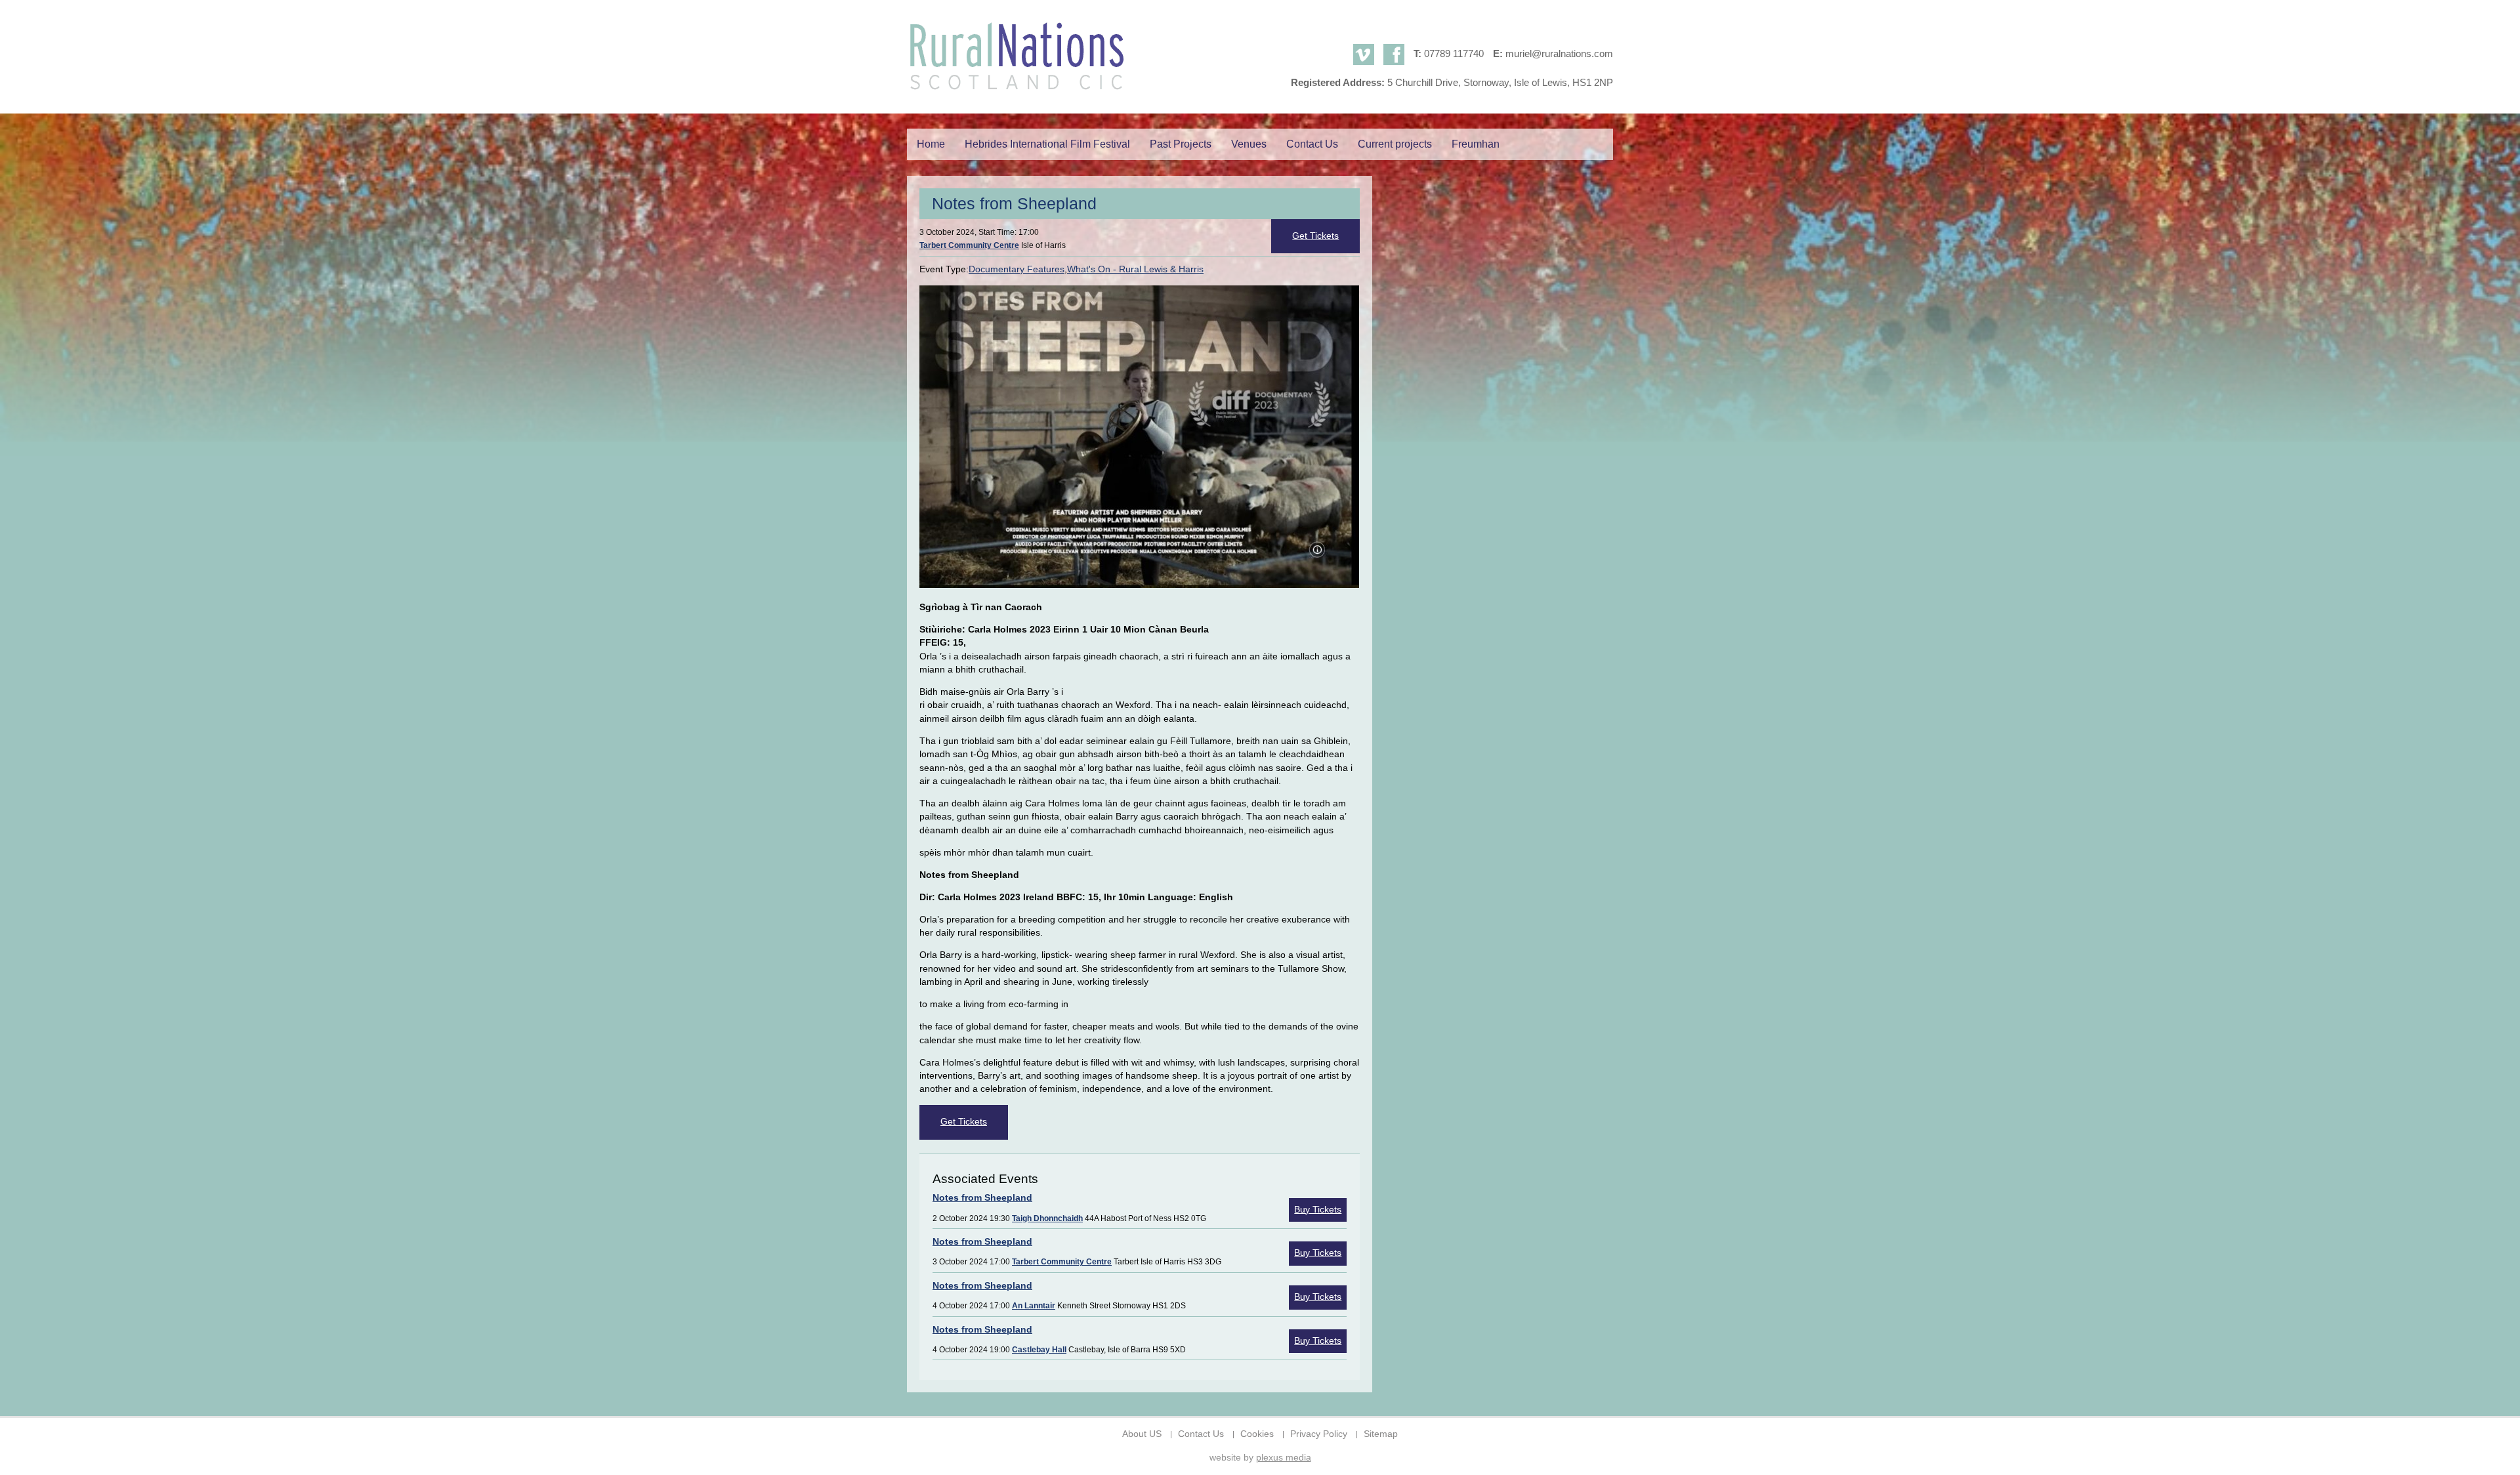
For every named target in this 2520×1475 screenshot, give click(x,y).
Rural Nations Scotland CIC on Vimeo (1364, 54)
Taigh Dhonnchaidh (1047, 1218)
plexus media (1284, 1458)
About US (1142, 1434)
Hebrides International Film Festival (1047, 144)
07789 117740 (1454, 53)
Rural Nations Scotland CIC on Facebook (1394, 54)
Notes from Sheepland (982, 1198)
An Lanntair (1034, 1306)
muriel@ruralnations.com (1559, 53)
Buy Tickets (1318, 1210)
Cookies (1257, 1434)
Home (931, 144)
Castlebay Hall (1039, 1350)
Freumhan (1476, 144)
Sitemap (1381, 1434)
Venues (1249, 144)
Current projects (1395, 144)
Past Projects (1181, 144)
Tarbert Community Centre (969, 245)
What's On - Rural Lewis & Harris (1135, 269)
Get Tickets (1315, 236)
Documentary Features (1017, 269)
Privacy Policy (1319, 1434)
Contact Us (1312, 144)
